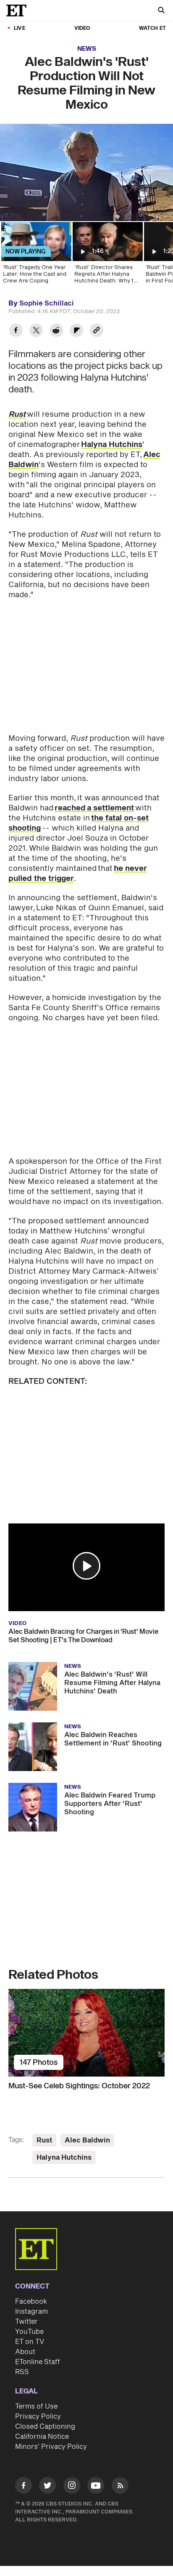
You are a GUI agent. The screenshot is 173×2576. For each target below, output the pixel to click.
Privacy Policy (38, 2417)
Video (82, 28)
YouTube (29, 2332)
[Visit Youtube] (96, 2485)
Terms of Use (36, 2406)
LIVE (20, 28)
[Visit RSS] (120, 2487)
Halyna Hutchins (112, 445)
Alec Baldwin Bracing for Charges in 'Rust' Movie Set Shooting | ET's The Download (83, 1636)
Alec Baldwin (87, 2140)
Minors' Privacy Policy (51, 2447)
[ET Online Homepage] (19, 10)
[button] (86, 1566)
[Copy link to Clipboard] (97, 331)
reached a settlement (94, 808)
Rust (44, 2140)
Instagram (31, 2312)
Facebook (31, 2302)
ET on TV (30, 2342)
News (87, 49)
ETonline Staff (38, 2362)
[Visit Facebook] (24, 2487)
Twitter (26, 2322)
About (25, 2352)
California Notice (42, 2437)
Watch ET (152, 28)
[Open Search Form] (161, 11)
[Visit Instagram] (72, 2487)
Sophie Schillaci (47, 303)
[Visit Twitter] (47, 2487)
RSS (22, 2372)
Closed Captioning (45, 2427)
